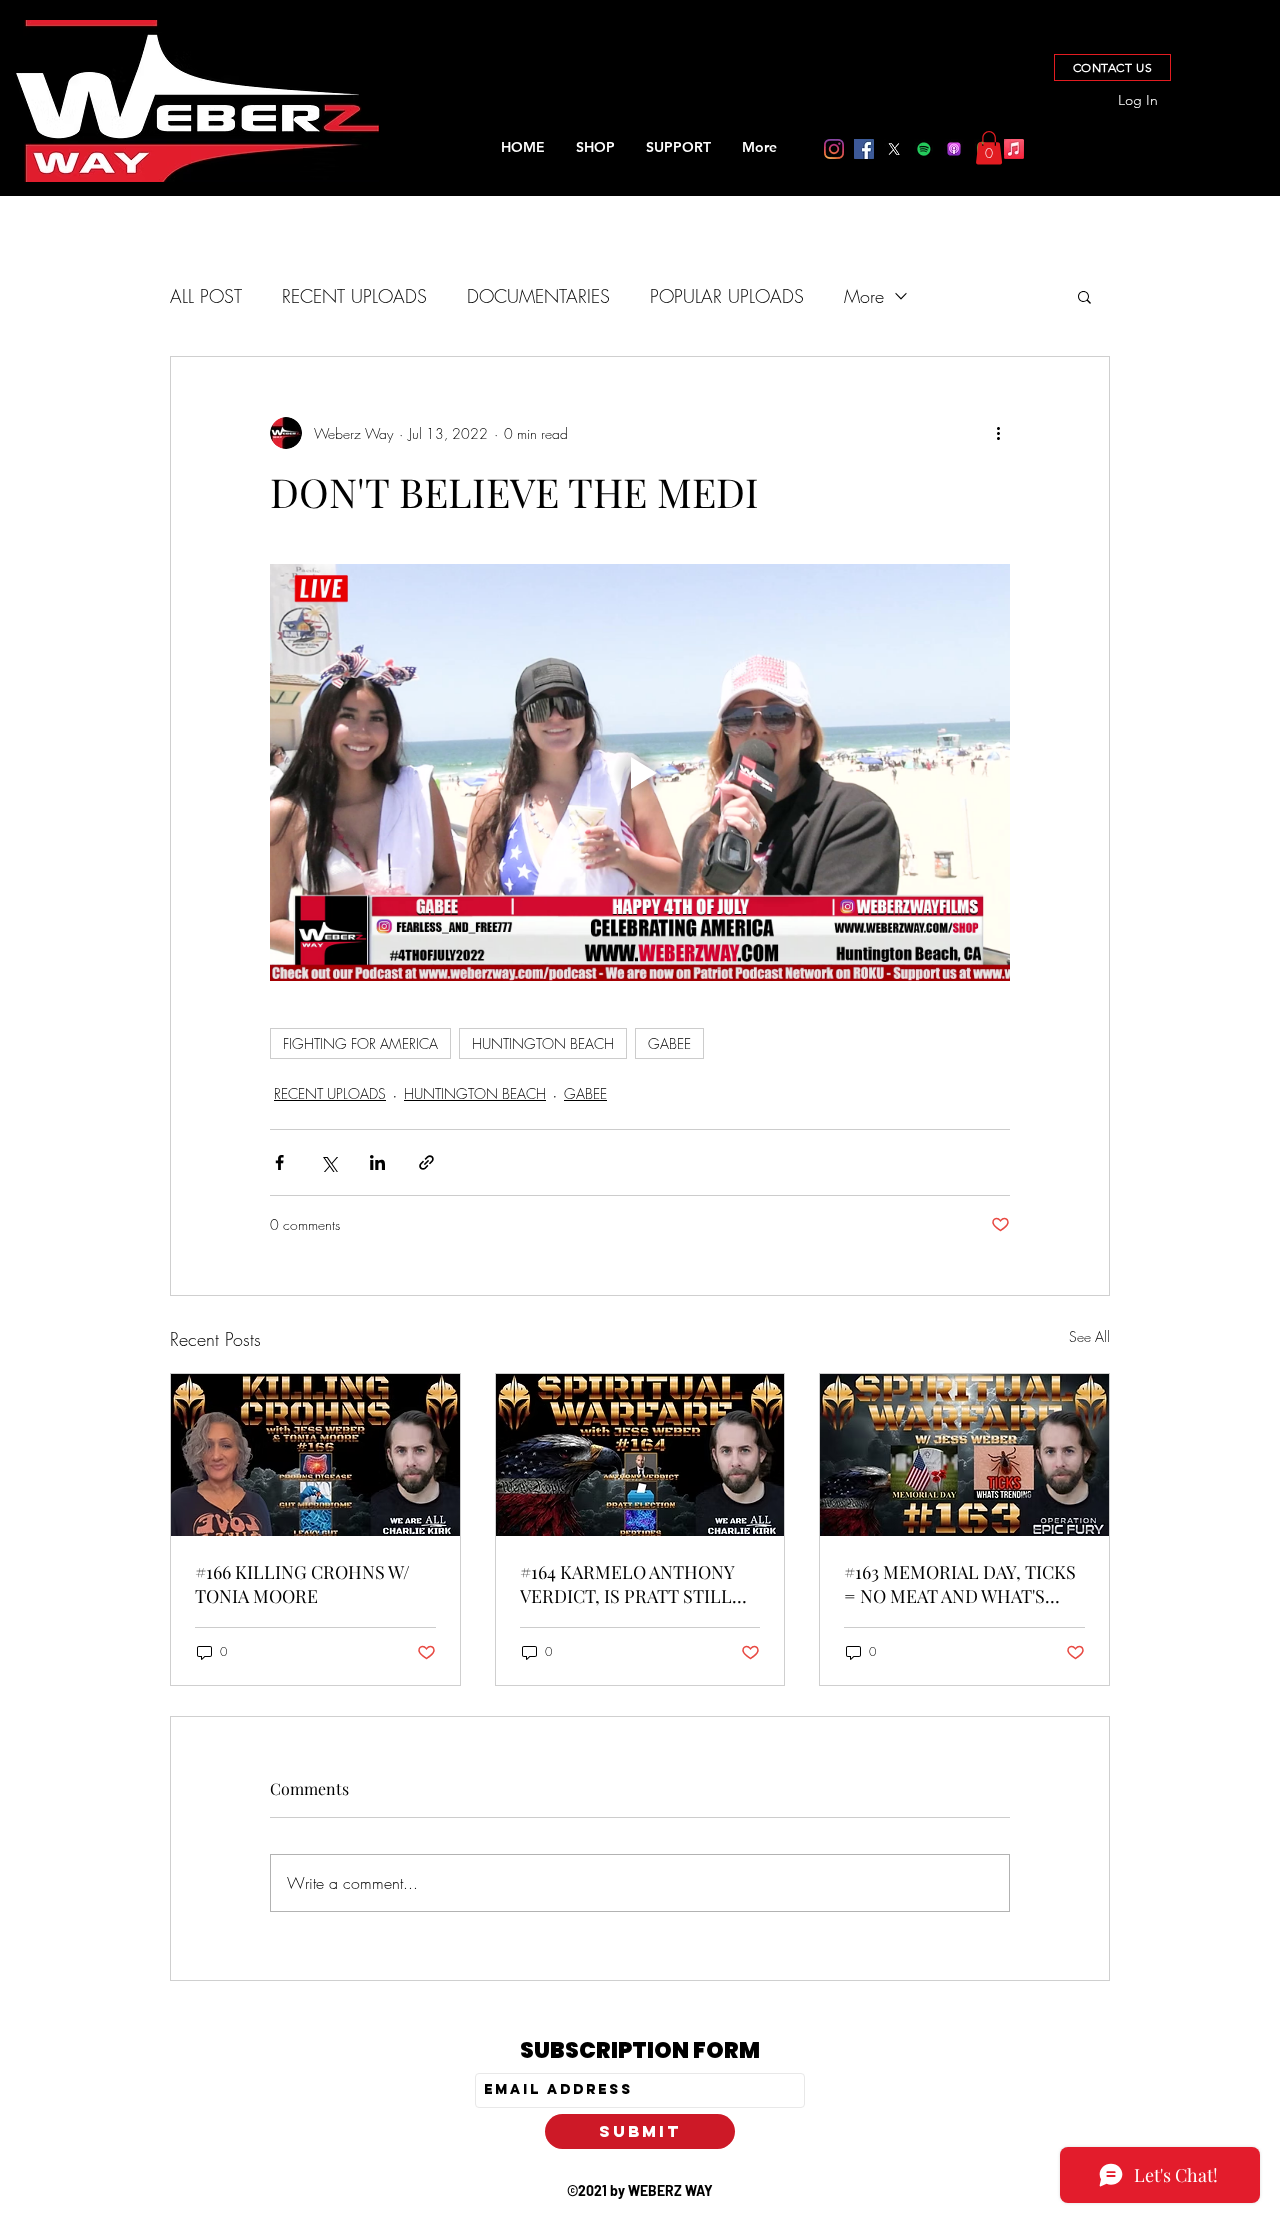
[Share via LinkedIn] (377, 1162)
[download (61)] (954, 149)
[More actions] (998, 433)
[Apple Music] (1014, 149)
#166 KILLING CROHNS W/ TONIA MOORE (302, 1584)
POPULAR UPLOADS (727, 296)
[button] (989, 147)
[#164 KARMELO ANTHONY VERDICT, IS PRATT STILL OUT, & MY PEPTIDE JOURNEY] (640, 1455)
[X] (894, 149)
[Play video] (640, 772)
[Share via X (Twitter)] (328, 1162)
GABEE (669, 1043)
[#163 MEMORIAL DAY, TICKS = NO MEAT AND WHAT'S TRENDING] (964, 1455)
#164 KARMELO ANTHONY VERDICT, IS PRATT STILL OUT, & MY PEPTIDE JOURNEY (627, 1584)
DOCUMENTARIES (538, 296)
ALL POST (206, 296)
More (864, 296)
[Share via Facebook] (279, 1162)
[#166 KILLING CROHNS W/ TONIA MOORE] (315, 1455)
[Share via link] (426, 1162)
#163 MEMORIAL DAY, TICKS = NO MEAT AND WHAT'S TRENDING (960, 1584)
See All (1089, 1336)
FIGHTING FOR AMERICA (360, 1043)
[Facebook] (864, 149)
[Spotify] (924, 149)
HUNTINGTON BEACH (543, 1043)
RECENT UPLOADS (354, 296)
